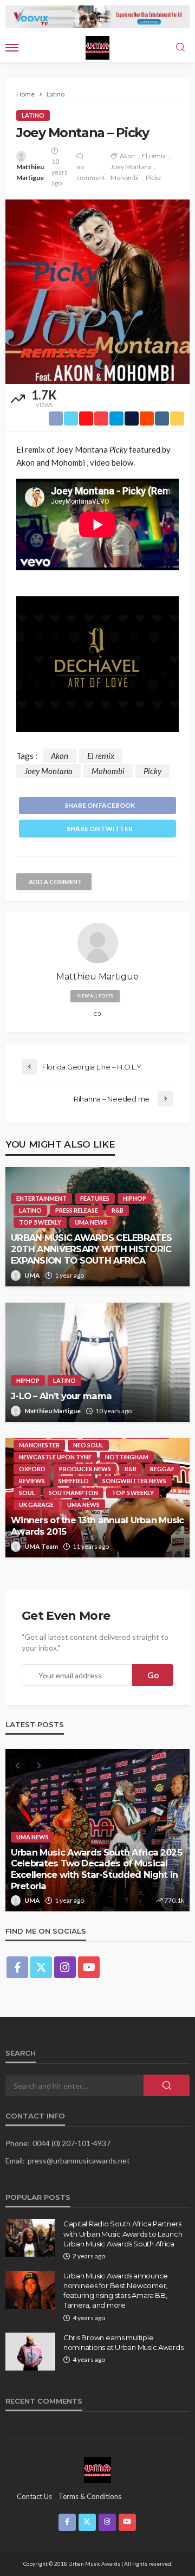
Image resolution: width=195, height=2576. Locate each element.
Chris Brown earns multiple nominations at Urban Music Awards (123, 2342)
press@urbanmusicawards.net (79, 2160)
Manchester (39, 1445)
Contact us (34, 2496)
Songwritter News (134, 1481)
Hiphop (135, 1198)
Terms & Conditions (90, 2496)
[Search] (180, 48)
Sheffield (74, 1481)
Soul (27, 1493)
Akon (127, 156)
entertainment (41, 1198)
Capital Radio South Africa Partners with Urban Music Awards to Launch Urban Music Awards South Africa (123, 2233)
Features (95, 1198)
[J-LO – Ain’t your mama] (97, 1362)
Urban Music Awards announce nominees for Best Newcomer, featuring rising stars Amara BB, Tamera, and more (116, 2291)
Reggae (162, 1469)
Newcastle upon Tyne (55, 1457)
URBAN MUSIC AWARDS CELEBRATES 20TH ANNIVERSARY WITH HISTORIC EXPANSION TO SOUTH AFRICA (91, 1249)
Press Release (77, 1210)
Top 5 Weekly (40, 1222)
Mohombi (125, 178)
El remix (154, 156)
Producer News (85, 1469)
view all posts (95, 996)
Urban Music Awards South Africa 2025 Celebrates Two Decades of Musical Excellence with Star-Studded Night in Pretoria (96, 1869)
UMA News (91, 1222)
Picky (153, 178)
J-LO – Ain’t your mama (61, 1396)
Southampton (73, 1493)
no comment (91, 172)
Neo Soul (88, 1445)
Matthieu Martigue (30, 172)
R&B (118, 1210)
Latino (33, 115)
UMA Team (41, 1546)
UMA (32, 1275)
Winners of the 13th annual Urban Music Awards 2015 (97, 1526)
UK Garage (36, 1505)
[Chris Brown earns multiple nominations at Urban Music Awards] (30, 2352)
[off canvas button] (12, 48)
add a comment (55, 882)
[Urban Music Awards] (97, 2469)
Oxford (32, 1469)
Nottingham (127, 1457)
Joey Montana (131, 167)
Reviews (32, 1481)
